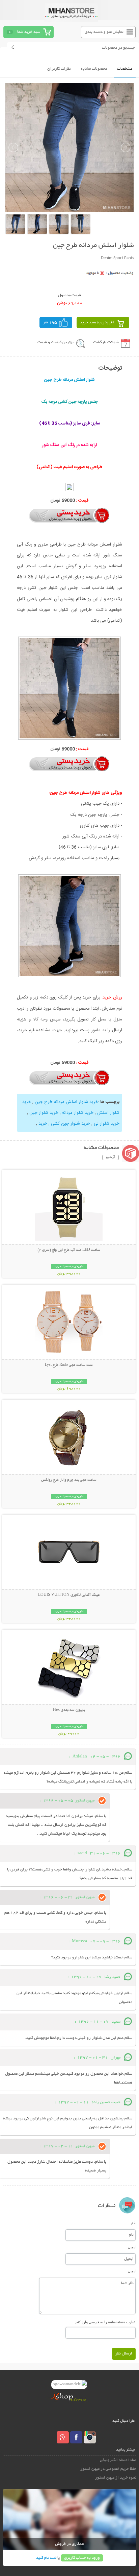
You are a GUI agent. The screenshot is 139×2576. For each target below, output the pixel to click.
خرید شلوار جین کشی (71, 1124)
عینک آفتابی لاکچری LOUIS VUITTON (69, 1595)
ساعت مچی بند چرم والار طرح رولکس (69, 1480)
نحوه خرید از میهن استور (116, 2478)
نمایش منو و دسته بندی (104, 32)
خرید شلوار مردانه (78, 1113)
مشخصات (125, 69)
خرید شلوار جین (44, 1113)
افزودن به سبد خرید (97, 323)
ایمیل (132, 2247)
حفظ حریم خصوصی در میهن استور (108, 2469)
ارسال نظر (124, 2354)
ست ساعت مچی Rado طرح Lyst (69, 1365)
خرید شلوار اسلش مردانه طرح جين (66, 1102)
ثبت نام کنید (46, 2558)
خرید (43, 1124)
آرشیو (110, 1157)
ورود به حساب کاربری (82, 2558)
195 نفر (50, 323)
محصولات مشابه (94, 69)
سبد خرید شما (29, 32)
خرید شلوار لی (107, 1124)
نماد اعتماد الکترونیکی (118, 2460)
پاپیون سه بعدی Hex (69, 1710)
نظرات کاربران (59, 69)
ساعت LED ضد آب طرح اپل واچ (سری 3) (69, 1250)
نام (133, 2223)
